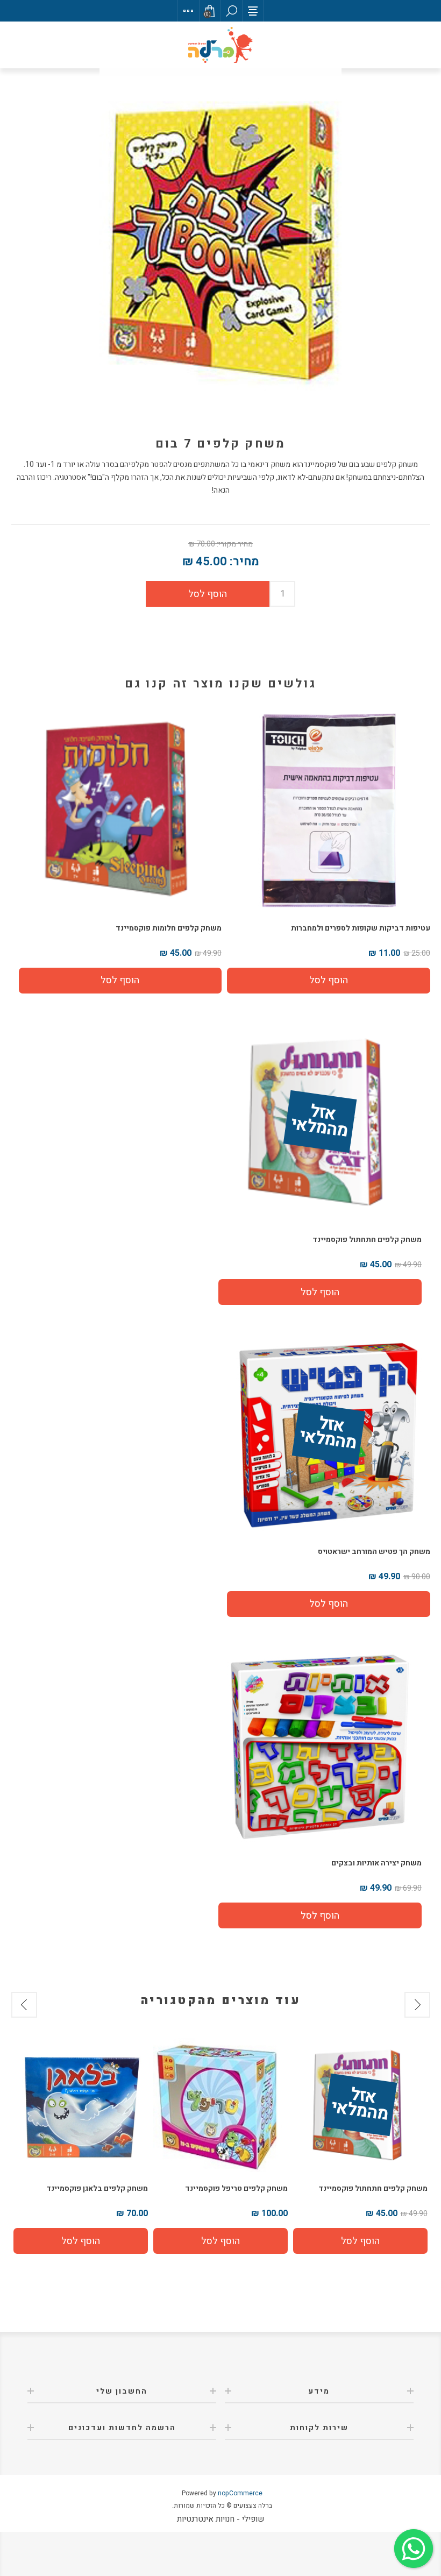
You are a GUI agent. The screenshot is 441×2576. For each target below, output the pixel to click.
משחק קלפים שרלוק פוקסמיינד (96, 2188)
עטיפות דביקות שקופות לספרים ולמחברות (361, 928)
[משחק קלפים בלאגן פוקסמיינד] (220, 2105)
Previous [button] (417, 2005)
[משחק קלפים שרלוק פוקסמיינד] (81, 2105)
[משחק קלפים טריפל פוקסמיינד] (360, 2105)
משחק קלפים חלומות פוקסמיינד (169, 928)
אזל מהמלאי (319, 1122)
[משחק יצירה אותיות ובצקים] (320, 1745)
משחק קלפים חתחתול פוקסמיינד (367, 1240)
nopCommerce (240, 2493)
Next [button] (24, 2005)
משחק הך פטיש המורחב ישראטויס (374, 1552)
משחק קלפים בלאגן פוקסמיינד (237, 2188)
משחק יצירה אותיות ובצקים (376, 1863)
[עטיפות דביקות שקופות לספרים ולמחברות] (329, 810)
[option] (360, 2146)
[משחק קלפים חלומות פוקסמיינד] (120, 810)
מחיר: (244, 562)
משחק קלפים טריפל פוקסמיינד (376, 2188)
